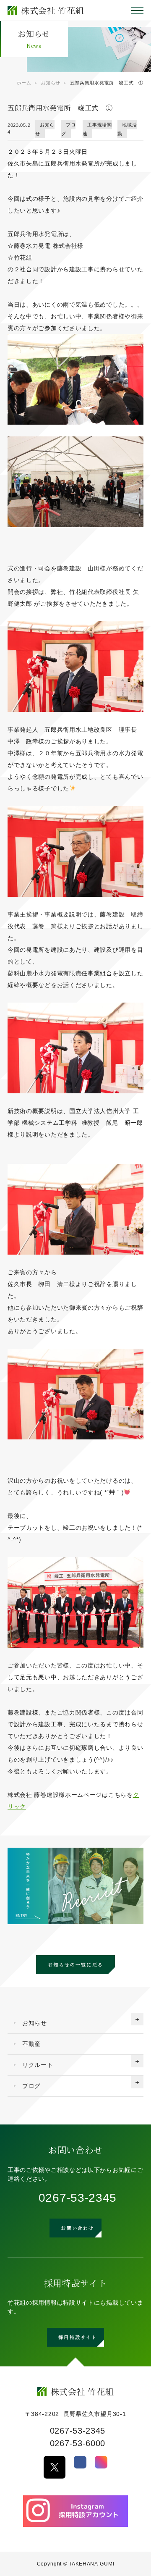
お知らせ (45, 129)
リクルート (38, 2065)
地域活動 (127, 129)
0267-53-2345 (78, 2198)
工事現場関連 (97, 129)
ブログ (69, 129)
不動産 (31, 2044)
